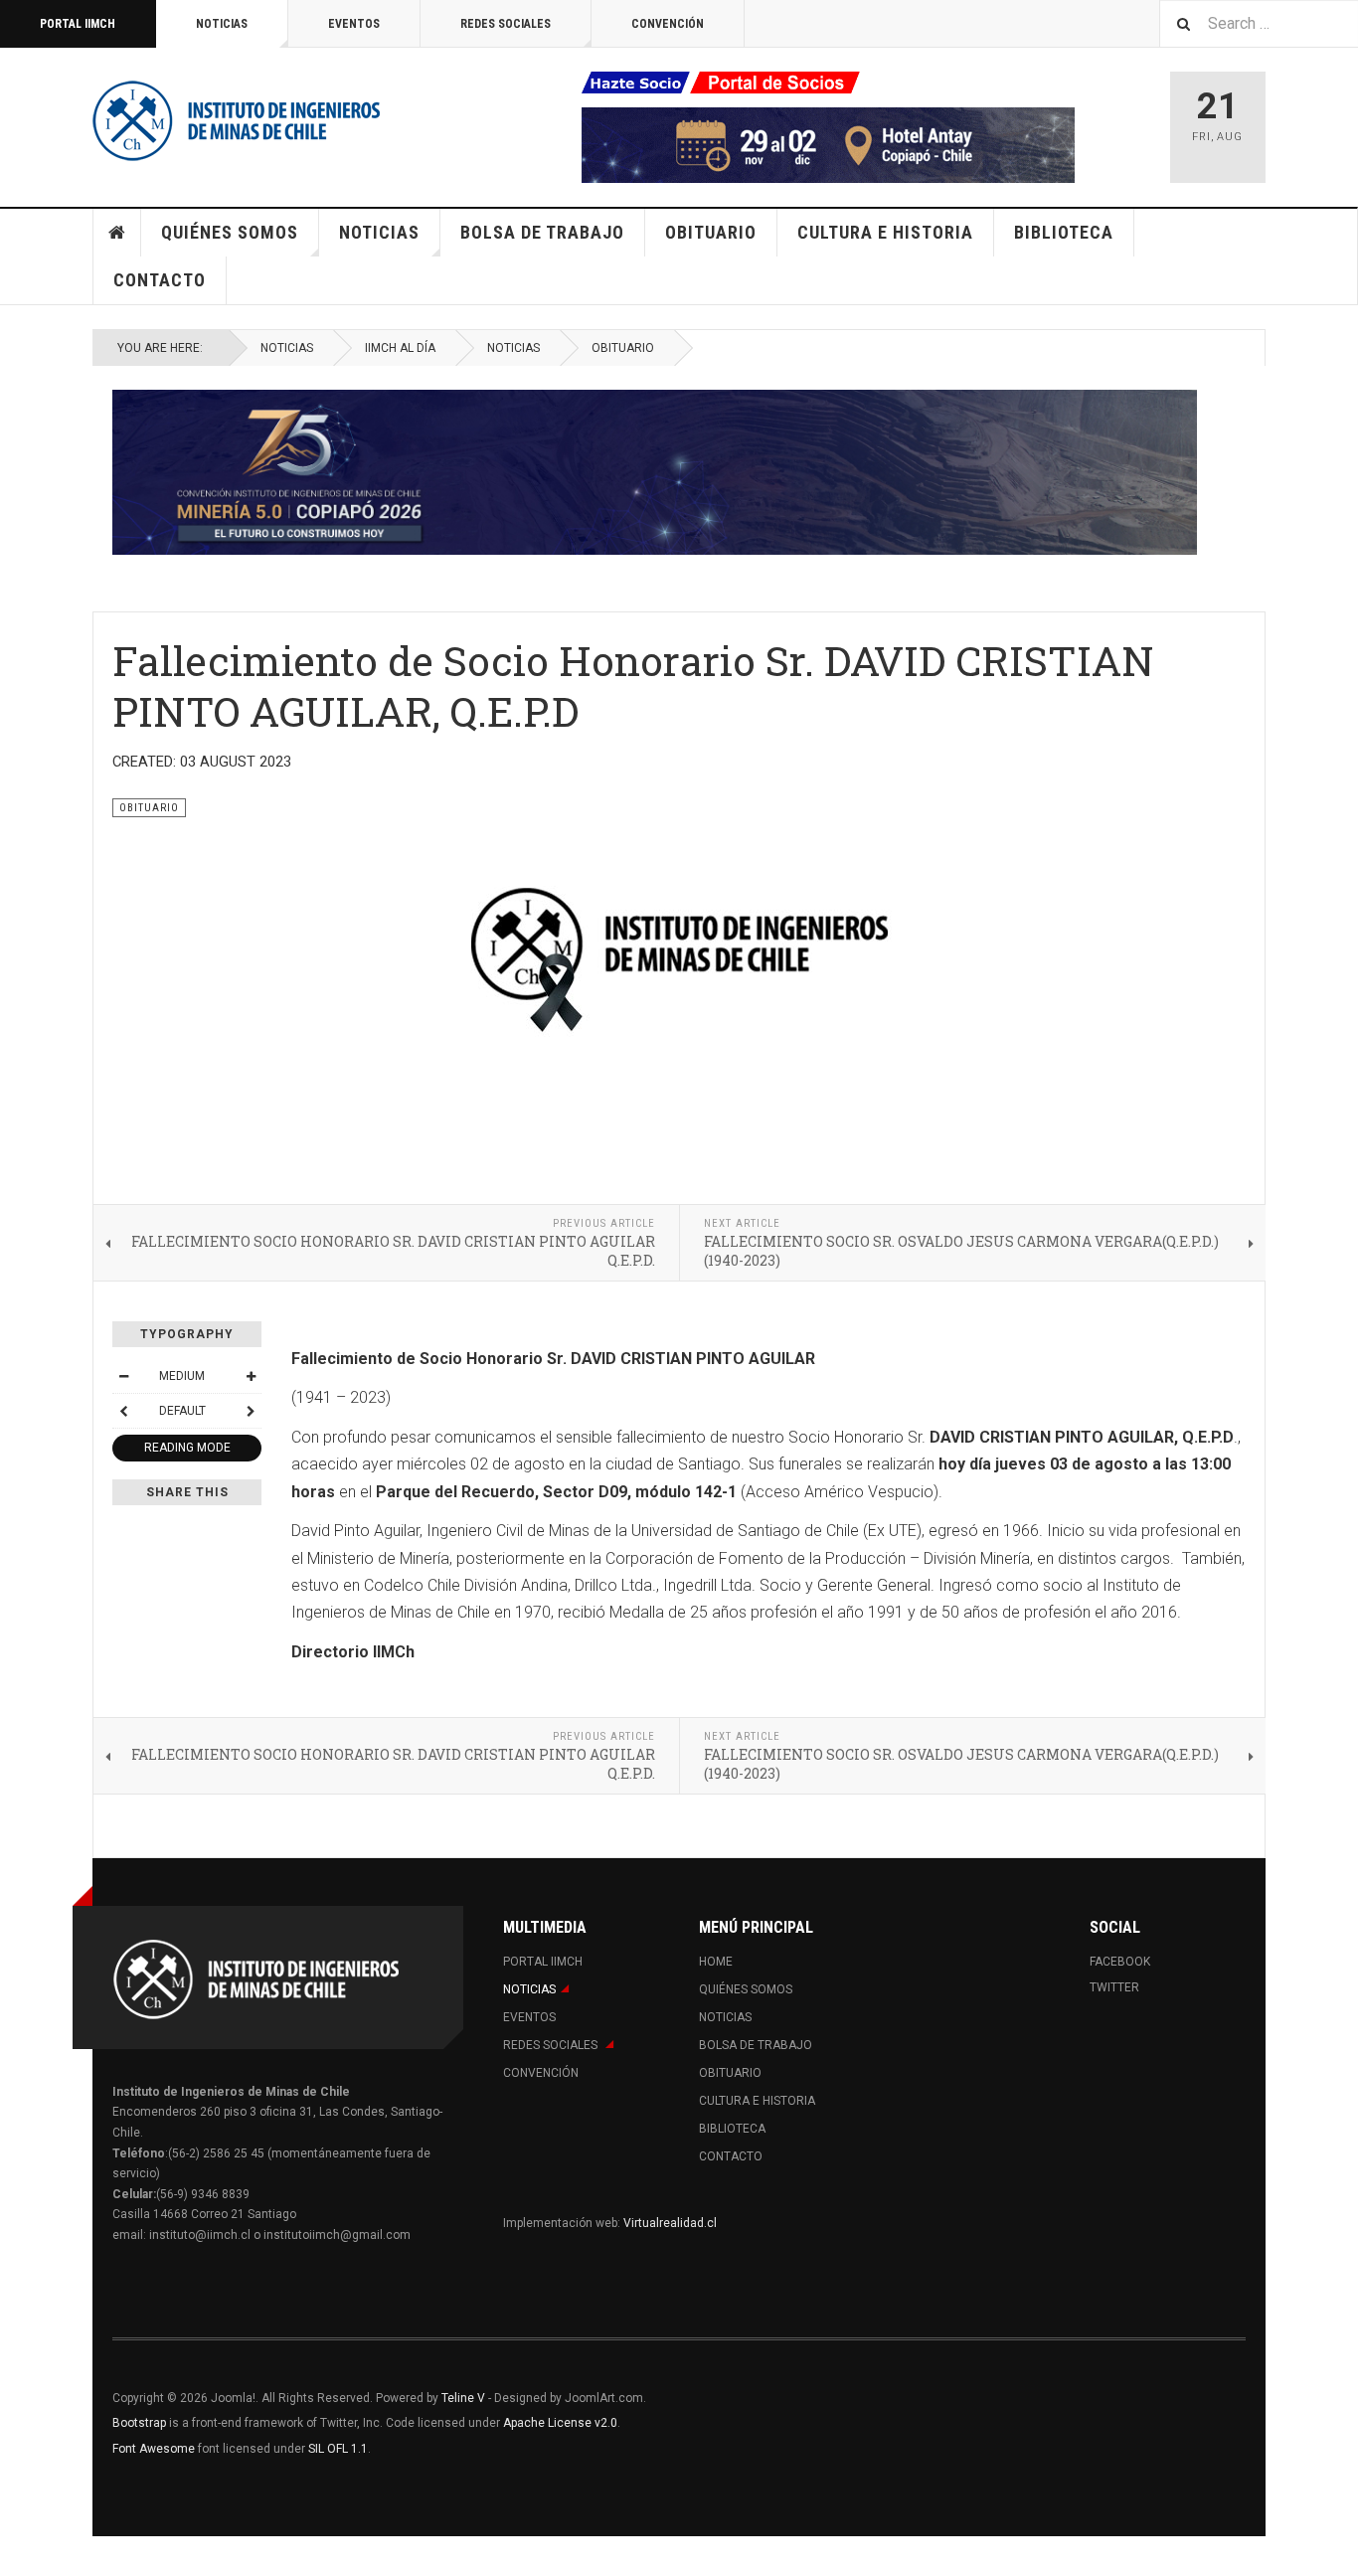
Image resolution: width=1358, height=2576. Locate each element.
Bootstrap (139, 2423)
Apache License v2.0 (560, 2423)
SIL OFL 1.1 (338, 2449)
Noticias (222, 24)
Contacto (160, 280)
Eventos (354, 24)
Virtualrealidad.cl (670, 2223)
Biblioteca (1064, 232)
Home (117, 233)
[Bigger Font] (251, 1376)
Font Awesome (154, 2449)
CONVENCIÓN (668, 24)
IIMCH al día (400, 348)
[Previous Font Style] (123, 1411)
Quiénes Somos (230, 232)
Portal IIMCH (78, 24)
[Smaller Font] (123, 1376)
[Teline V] (237, 119)
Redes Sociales (506, 24)
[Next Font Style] (251, 1411)
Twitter (1114, 1987)
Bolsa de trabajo (542, 232)
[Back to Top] (19, 2556)
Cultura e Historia (885, 232)
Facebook (1120, 1962)
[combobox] (1259, 23)
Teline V (463, 2398)
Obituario (711, 232)
